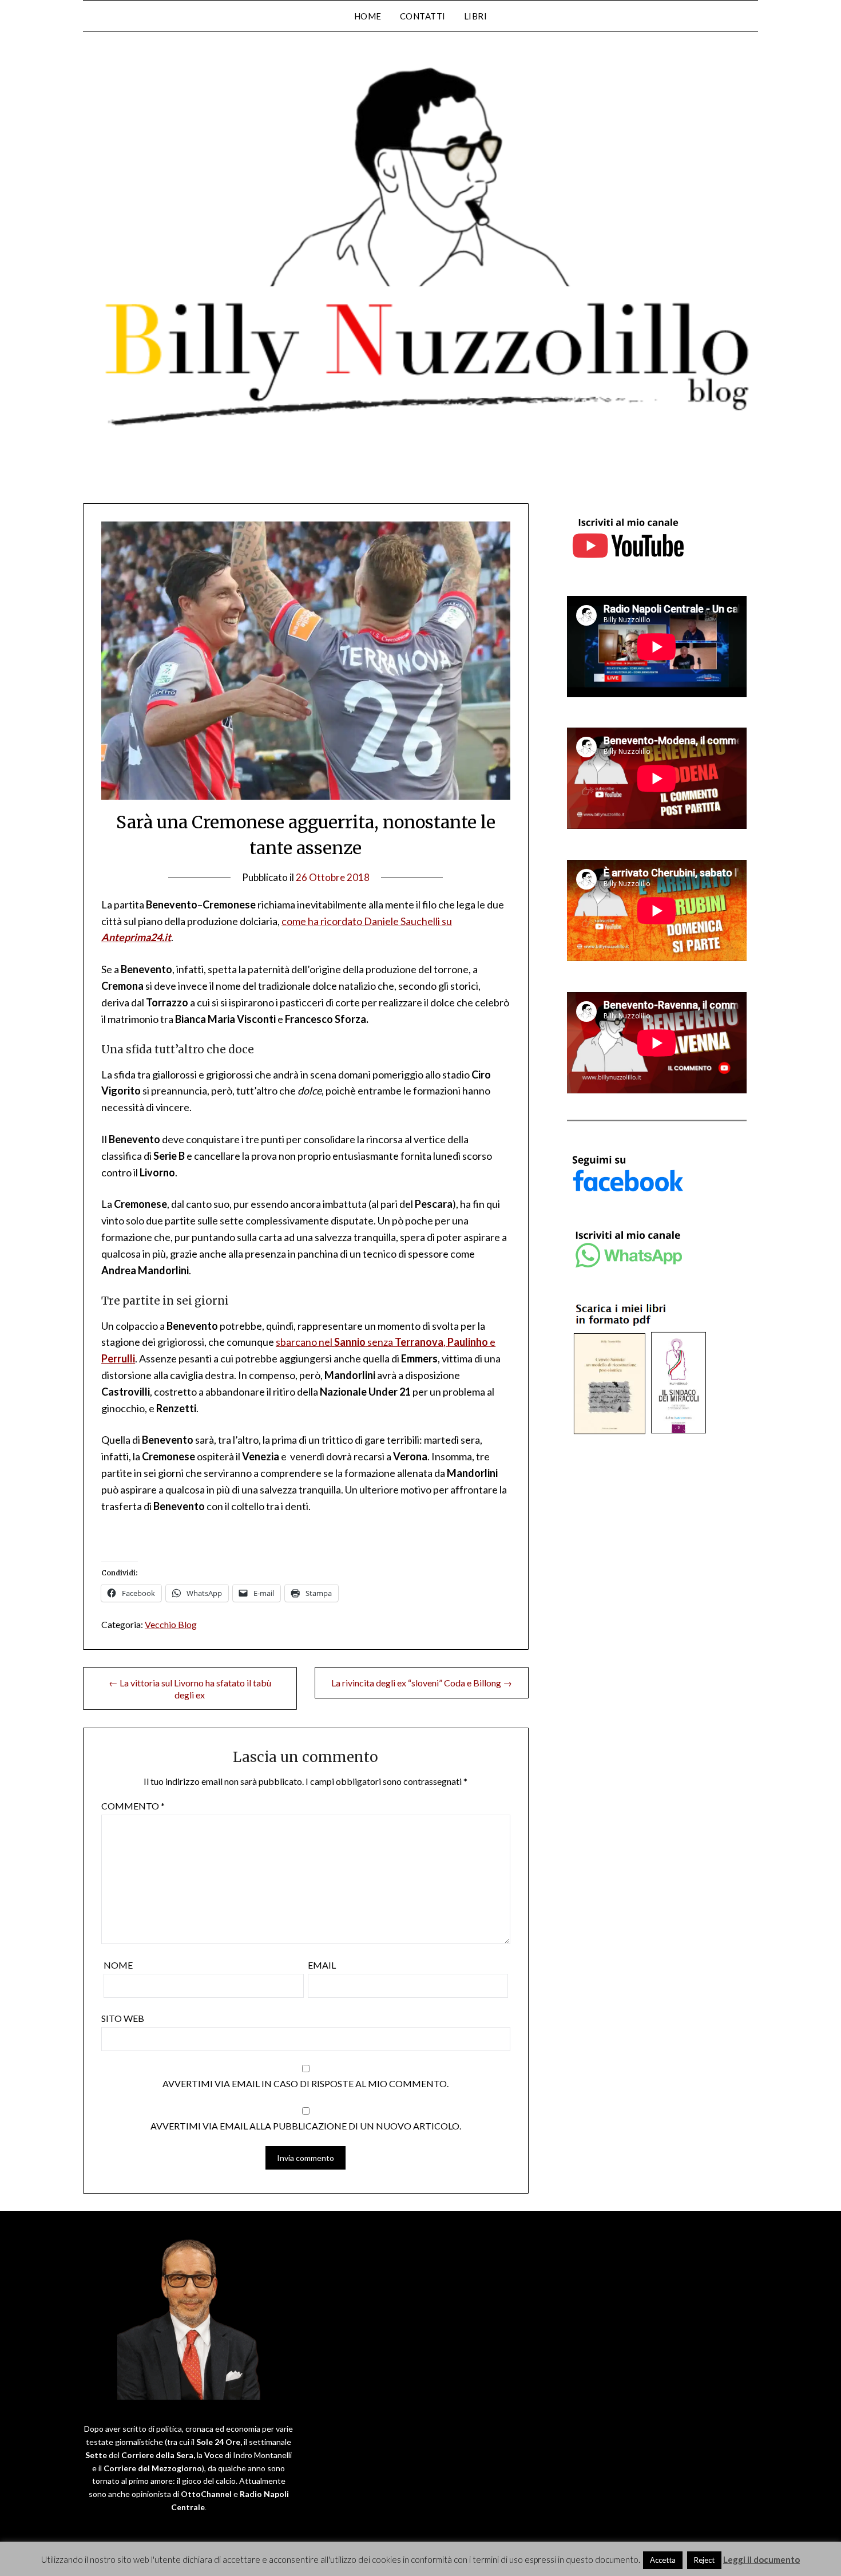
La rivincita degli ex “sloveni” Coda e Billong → (422, 1683)
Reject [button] (704, 2560)
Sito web (123, 2018)
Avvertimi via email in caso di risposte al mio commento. (306, 2083)
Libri (476, 16)
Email (322, 1965)
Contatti (423, 16)
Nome (118, 1965)
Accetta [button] (663, 2560)
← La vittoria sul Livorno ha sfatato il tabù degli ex (190, 1689)
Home (368, 16)
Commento (133, 1806)
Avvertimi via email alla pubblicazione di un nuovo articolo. (306, 2126)
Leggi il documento (761, 2559)
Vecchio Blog (171, 1624)
